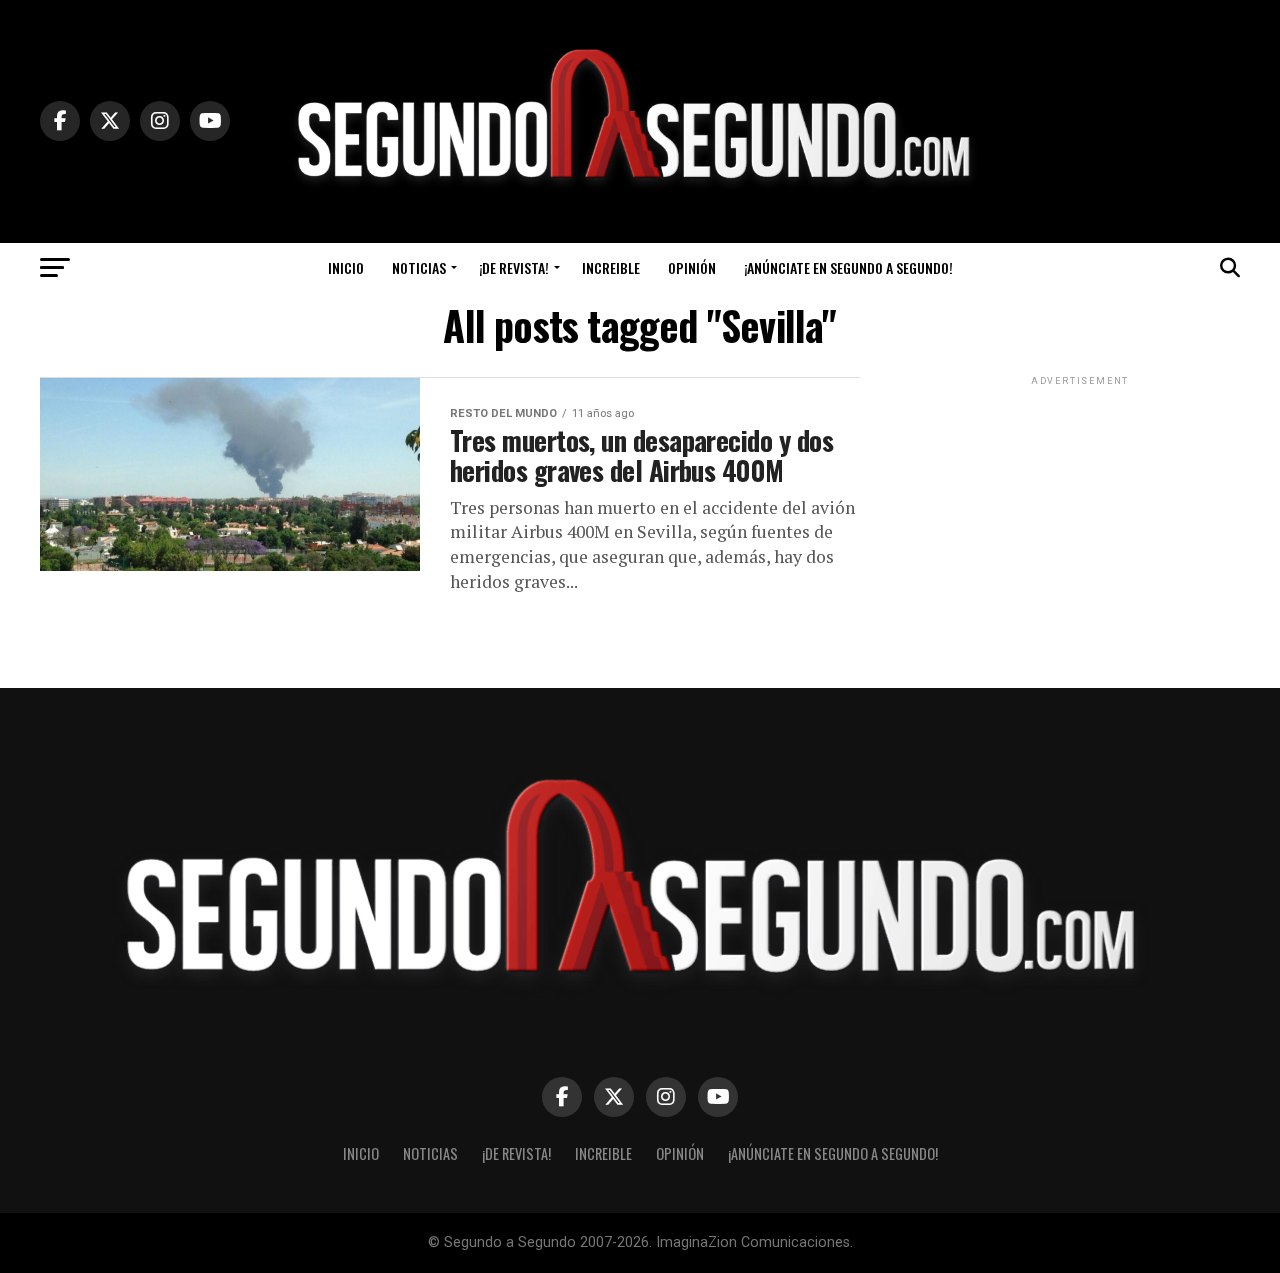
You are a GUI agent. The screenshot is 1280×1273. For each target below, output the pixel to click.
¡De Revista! (514, 267)
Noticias (419, 267)
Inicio (346, 267)
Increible (611, 267)
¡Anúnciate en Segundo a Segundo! (848, 267)
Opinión (692, 267)
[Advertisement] (1080, 515)
